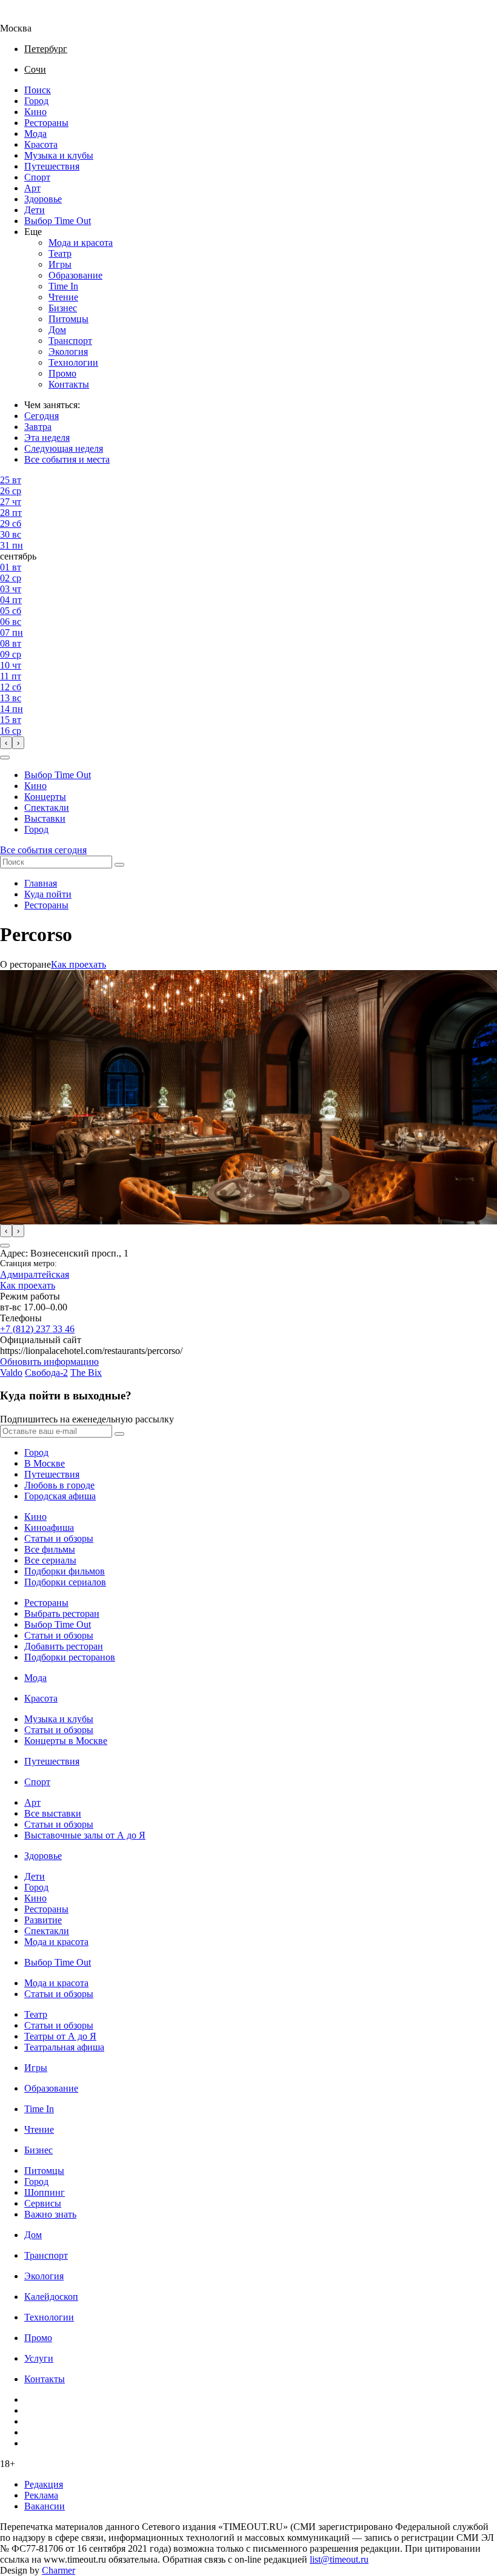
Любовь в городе (59, 1485)
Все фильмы (50, 1549)
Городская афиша (60, 1496)
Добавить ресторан (64, 1646)
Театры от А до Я (60, 2036)
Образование (75, 275)
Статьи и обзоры (59, 1538)
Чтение (63, 297)
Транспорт (70, 341)
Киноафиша (49, 1527)
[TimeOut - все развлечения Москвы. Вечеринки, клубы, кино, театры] (27, 17)
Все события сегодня (43, 850)
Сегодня (42, 416)
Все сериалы (50, 1560)
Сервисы (43, 2203)
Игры (60, 264)
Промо (62, 373)
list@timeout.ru (339, 2559)
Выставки (45, 818)
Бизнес (63, 308)
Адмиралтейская (35, 1274)
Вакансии (45, 2506)
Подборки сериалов (65, 1582)
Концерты (45, 797)
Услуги (39, 2358)
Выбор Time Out (58, 221)
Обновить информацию (49, 1362)
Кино (35, 112)
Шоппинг (45, 2192)
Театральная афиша (64, 2047)
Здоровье (43, 199)
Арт (32, 188)
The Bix (86, 1372)
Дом (57, 330)
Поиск (38, 90)
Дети (35, 210)
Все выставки (53, 1813)
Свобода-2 (46, 1372)
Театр (60, 253)
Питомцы (68, 319)
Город (36, 101)
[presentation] (6, 743)
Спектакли (47, 807)
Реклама (41, 2495)
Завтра (38, 427)
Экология (68, 352)
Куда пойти (48, 894)
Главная (41, 883)
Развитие (43, 1920)
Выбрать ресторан (62, 1613)
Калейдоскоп (51, 2297)
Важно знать (50, 2214)
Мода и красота (81, 243)
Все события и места (67, 459)
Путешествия (52, 166)
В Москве (45, 1463)
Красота (41, 144)
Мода (35, 134)
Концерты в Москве (66, 1741)
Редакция (44, 2484)
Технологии (73, 362)
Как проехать (78, 964)
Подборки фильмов (65, 1571)
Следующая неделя (64, 448)
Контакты (69, 384)
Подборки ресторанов (70, 1657)
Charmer (58, 2570)
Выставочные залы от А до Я (85, 1835)
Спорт (37, 177)
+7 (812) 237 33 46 (37, 1329)
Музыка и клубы (59, 155)
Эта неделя (47, 438)
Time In (63, 286)
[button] (5, 758)
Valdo (11, 1372)
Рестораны (46, 123)
